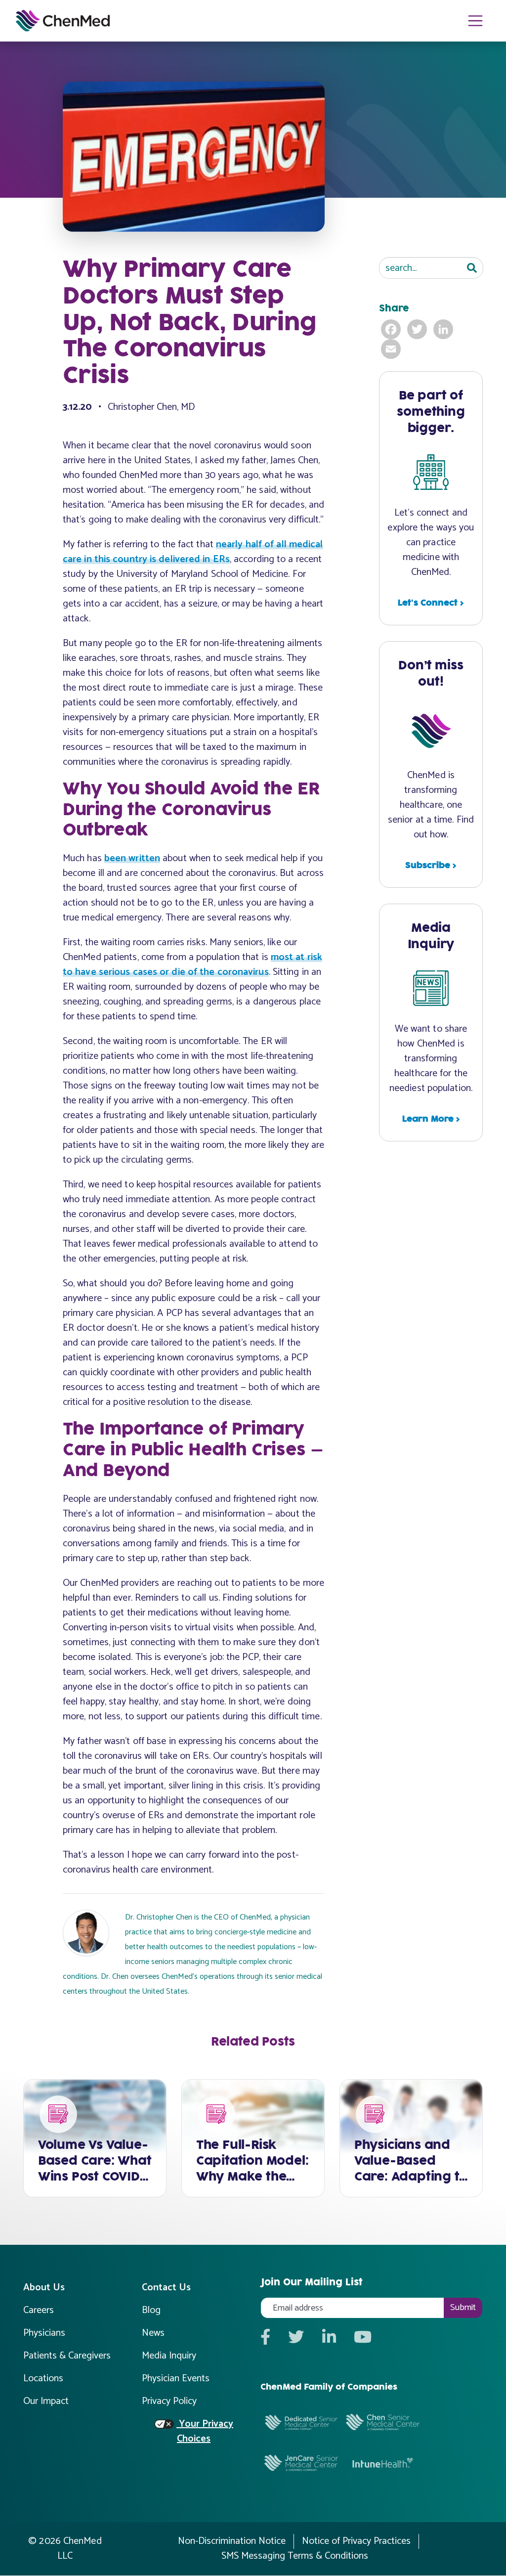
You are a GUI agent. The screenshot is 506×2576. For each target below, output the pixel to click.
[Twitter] (418, 329)
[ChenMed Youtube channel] (363, 2338)
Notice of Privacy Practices (356, 2541)
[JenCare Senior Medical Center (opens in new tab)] (301, 2462)
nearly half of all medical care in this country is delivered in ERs (193, 552)
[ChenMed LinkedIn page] (329, 2338)
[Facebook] (392, 329)
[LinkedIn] (444, 329)
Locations (43, 2379)
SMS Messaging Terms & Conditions (295, 2556)
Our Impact (46, 2401)
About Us (44, 2288)
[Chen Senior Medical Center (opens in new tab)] (383, 2422)
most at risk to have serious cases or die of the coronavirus (192, 965)
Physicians (44, 2333)
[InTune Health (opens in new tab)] (383, 2463)
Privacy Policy (169, 2401)
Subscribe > (431, 866)
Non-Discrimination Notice (232, 2541)
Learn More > (431, 1119)
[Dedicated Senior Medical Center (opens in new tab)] (301, 2422)
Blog (151, 2310)
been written (132, 858)
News (153, 2333)
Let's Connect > (431, 603)
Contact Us (166, 2288)
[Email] (392, 349)
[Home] (63, 21)
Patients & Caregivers (67, 2356)
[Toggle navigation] (476, 21)
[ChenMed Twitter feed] (296, 2338)
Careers (39, 2310)
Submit (463, 2308)
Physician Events (176, 2379)
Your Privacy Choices (205, 2432)
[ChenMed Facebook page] (265, 2338)
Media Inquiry (169, 2356)
